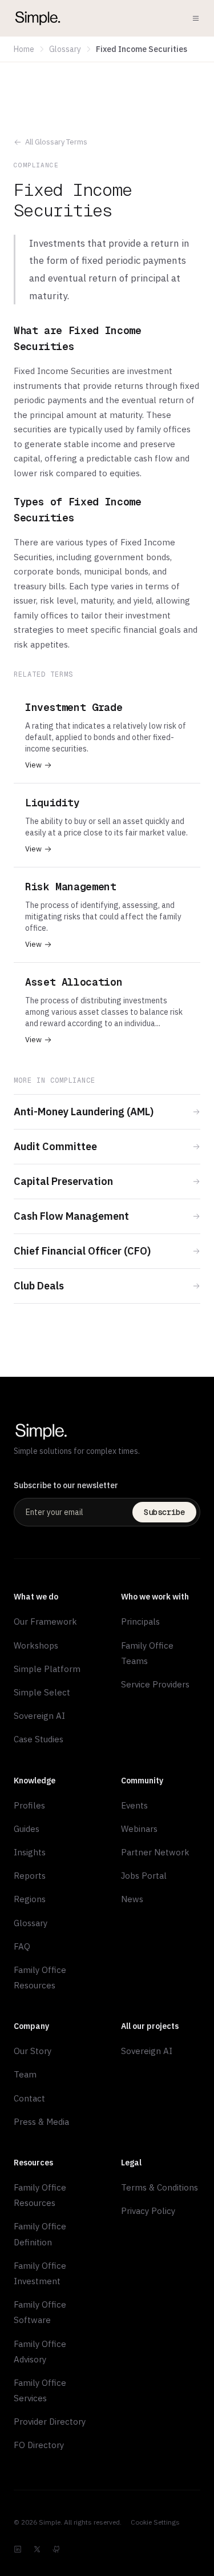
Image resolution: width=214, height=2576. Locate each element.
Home (24, 49)
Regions (30, 1899)
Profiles (29, 1805)
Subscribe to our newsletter (66, 1485)
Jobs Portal (144, 1876)
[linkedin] (18, 2549)
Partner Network (155, 1852)
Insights (30, 1852)
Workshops (36, 1645)
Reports (30, 1876)
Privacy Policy (148, 2211)
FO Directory (39, 2445)
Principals (140, 1621)
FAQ (22, 1946)
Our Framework (45, 1621)
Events (134, 1805)
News (132, 1899)
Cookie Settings (155, 2522)
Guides (27, 1829)
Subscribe (164, 1512)
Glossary (65, 49)
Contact (29, 2098)
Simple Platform (47, 1669)
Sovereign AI (39, 1716)
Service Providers (155, 1684)
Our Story (33, 2051)
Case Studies (39, 1739)
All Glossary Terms (56, 142)
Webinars (139, 1829)
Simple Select (42, 1692)
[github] (56, 2549)
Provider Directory (50, 2422)
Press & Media (41, 2122)
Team (25, 2074)
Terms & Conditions (160, 2187)
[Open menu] (196, 18)
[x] (37, 2549)
